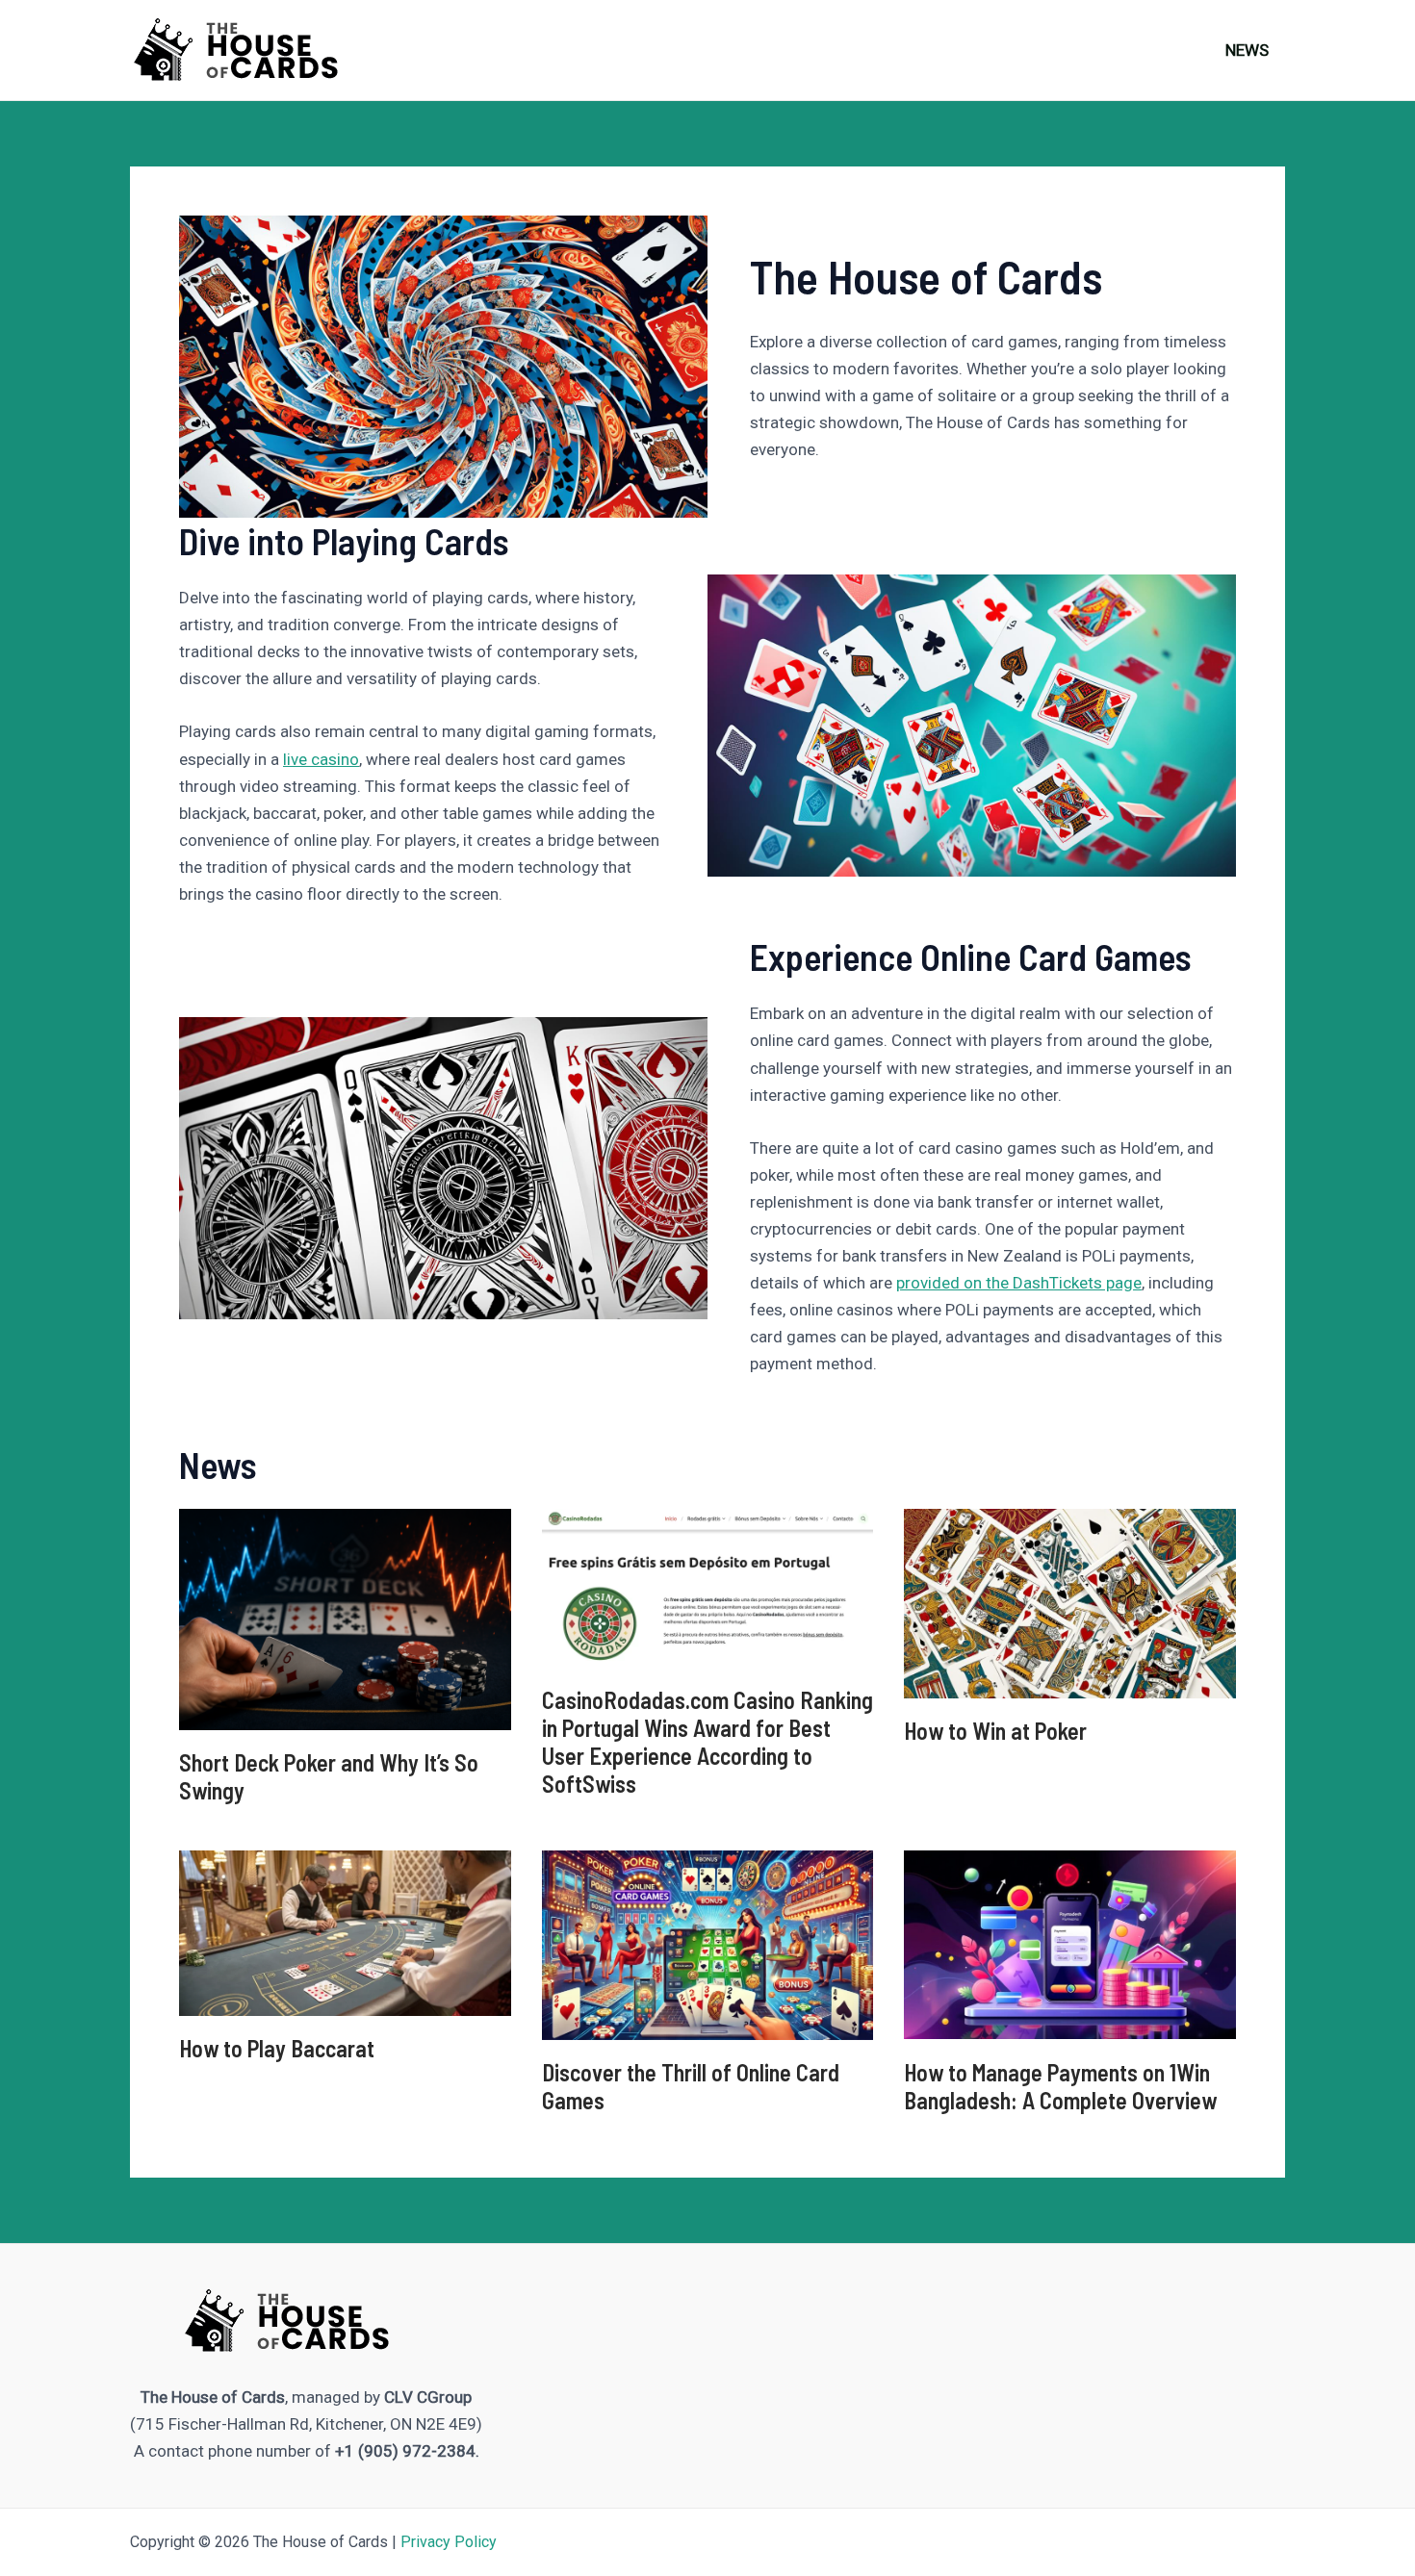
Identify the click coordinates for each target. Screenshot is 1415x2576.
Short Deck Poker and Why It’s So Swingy (329, 1776)
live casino (321, 759)
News (1247, 50)
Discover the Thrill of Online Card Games (691, 2086)
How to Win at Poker (995, 1731)
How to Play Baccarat (277, 2048)
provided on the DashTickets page (1019, 1283)
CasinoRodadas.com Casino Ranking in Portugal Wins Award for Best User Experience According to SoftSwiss (707, 1741)
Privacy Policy (449, 2542)
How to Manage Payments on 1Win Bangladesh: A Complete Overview (1060, 2086)
